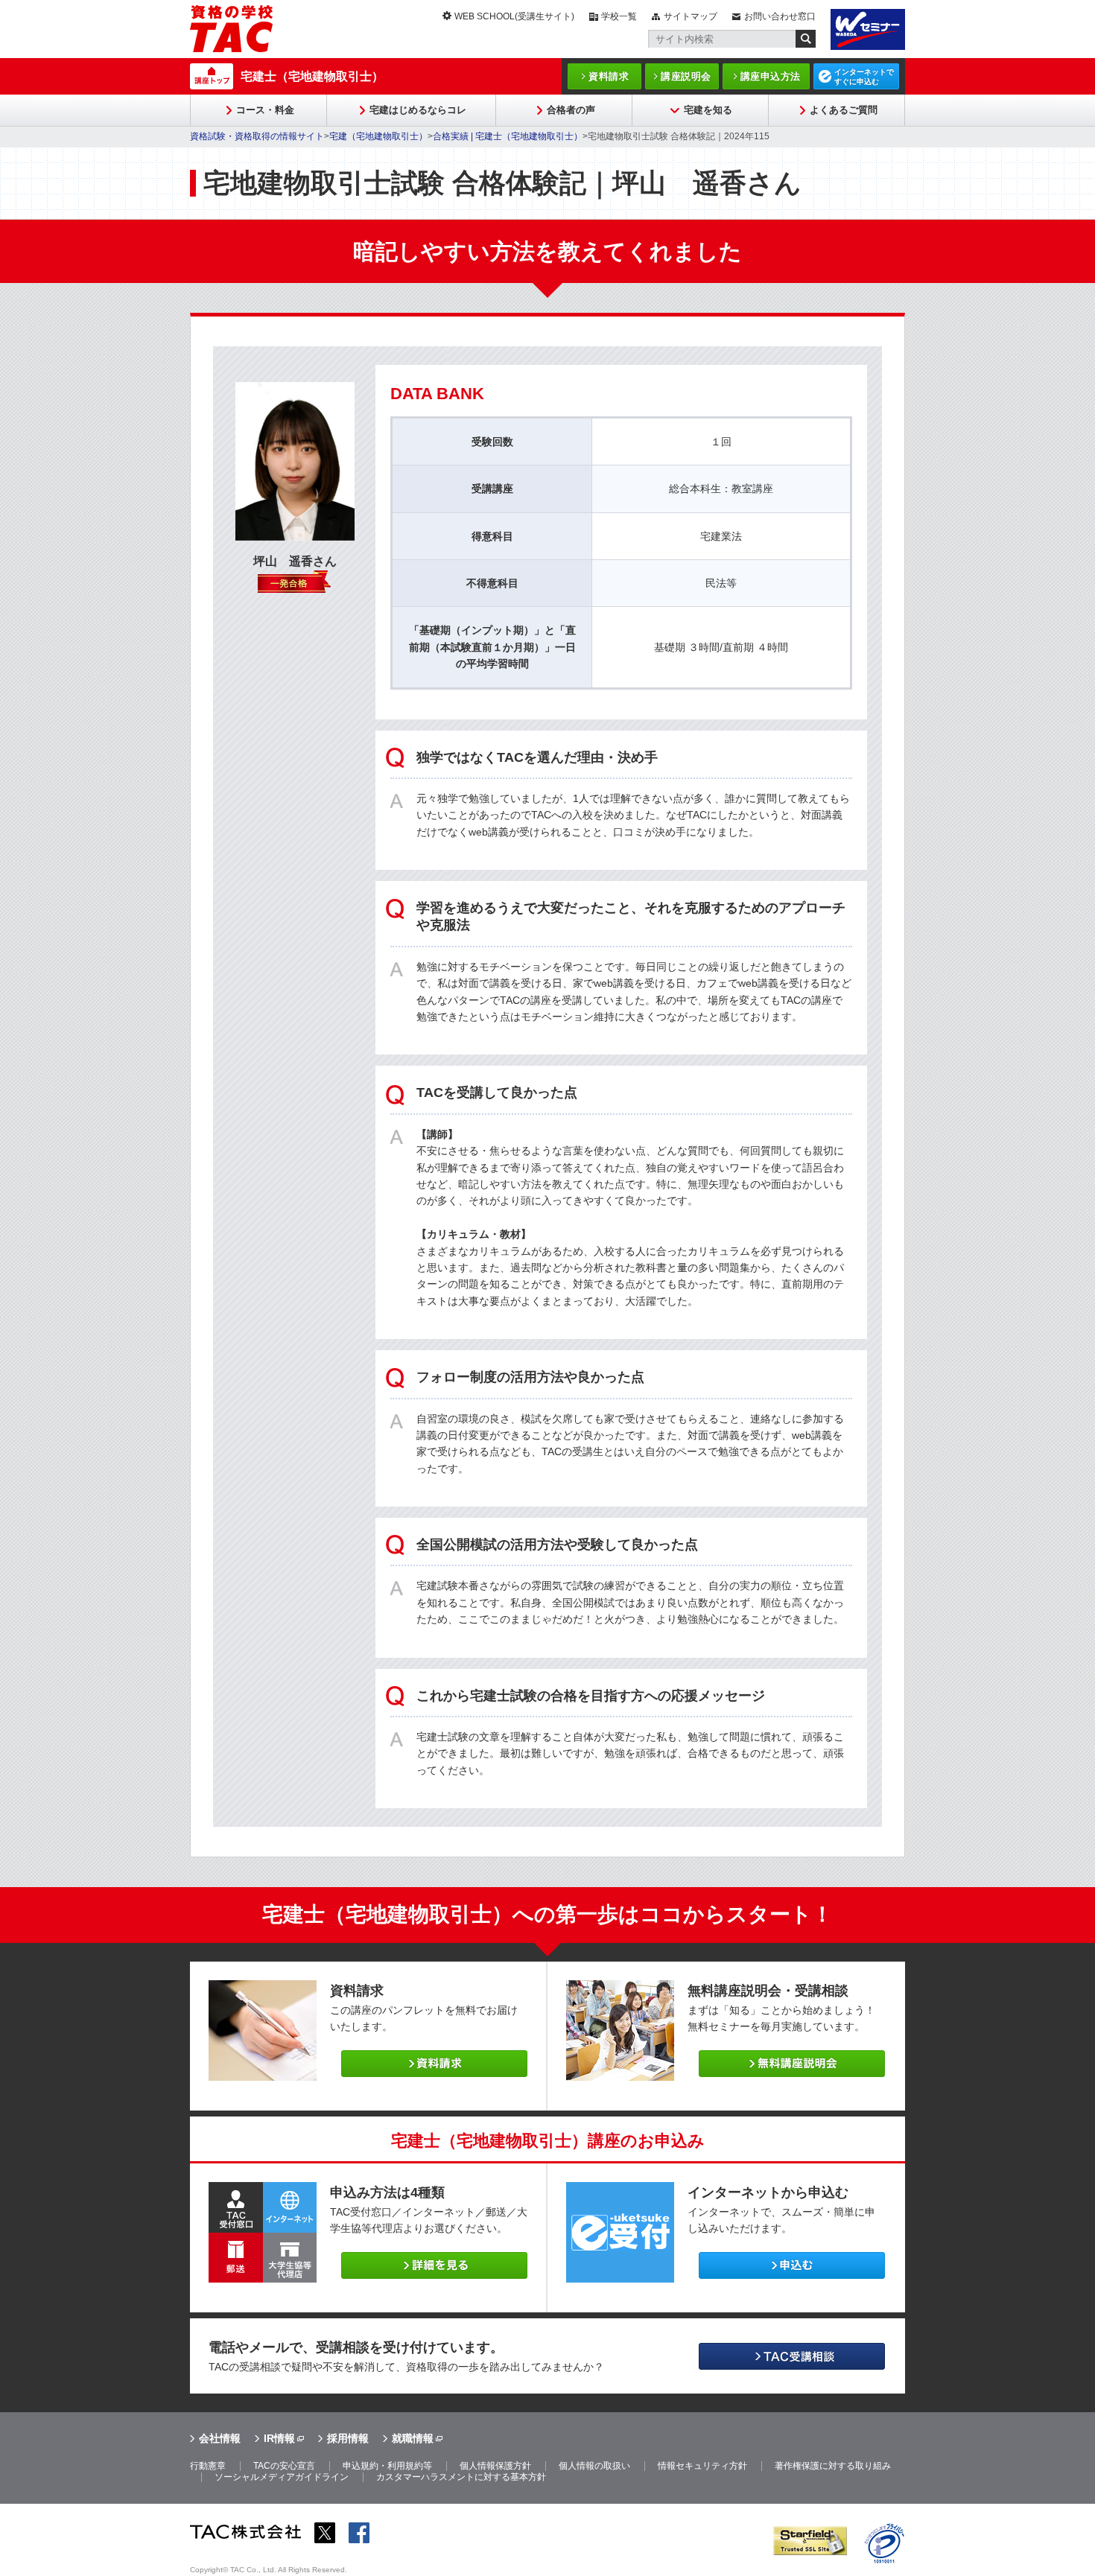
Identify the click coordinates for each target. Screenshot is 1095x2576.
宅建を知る (708, 110)
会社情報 (220, 2438)
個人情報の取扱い (594, 2466)
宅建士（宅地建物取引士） (312, 76)
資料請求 (609, 76)
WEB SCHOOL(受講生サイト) (514, 16)
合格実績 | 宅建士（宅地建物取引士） (508, 136)
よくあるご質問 (844, 110)
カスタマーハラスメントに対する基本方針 (461, 2477)
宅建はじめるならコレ (418, 110)
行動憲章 (208, 2466)
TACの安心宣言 (284, 2466)
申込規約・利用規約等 (387, 2466)
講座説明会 (686, 76)
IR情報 (279, 2438)
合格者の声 (571, 110)
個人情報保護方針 (495, 2466)
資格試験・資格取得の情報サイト (257, 136)
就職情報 (413, 2438)
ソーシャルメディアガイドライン (282, 2477)
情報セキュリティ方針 (702, 2466)
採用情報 (348, 2438)
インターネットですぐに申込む (864, 77)
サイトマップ (691, 16)
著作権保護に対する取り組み (833, 2466)
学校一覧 (619, 16)
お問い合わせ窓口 (780, 16)
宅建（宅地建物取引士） (378, 136)
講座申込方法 (771, 76)
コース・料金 (265, 110)
